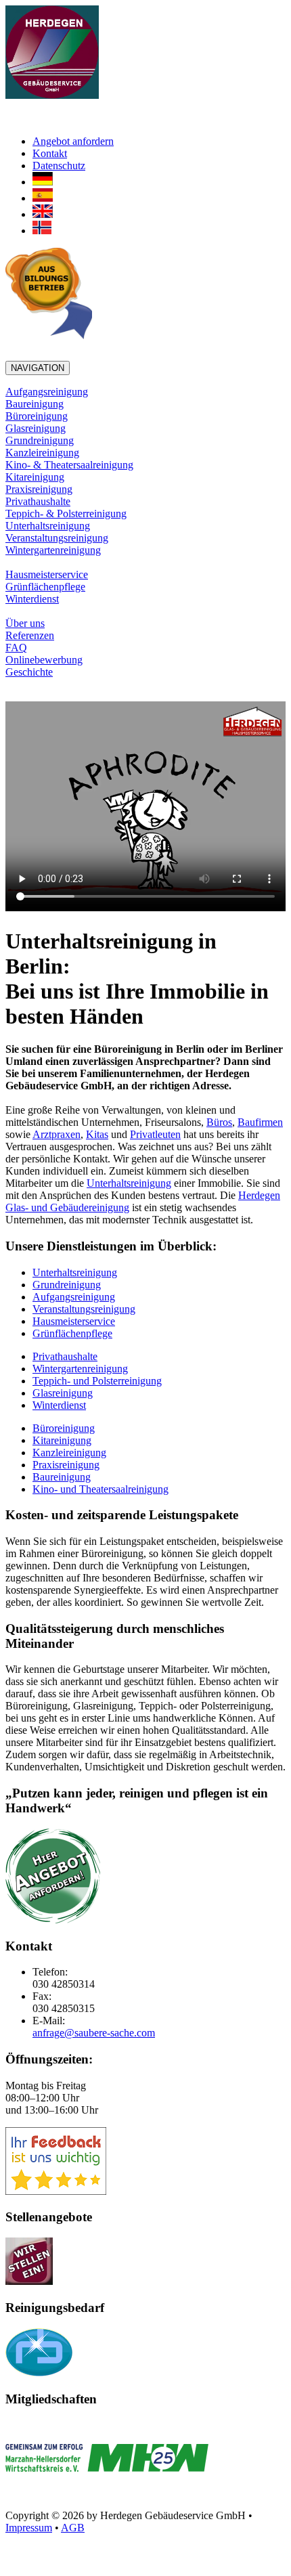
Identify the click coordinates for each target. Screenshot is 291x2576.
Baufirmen (260, 1122)
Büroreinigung (37, 416)
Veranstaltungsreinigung (57, 538)
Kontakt (50, 153)
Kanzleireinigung (42, 453)
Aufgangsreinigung (47, 392)
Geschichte (29, 672)
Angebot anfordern (73, 141)
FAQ (16, 648)
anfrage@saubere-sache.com (94, 2033)
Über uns (25, 623)
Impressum (29, 2528)
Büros (219, 1122)
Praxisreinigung (39, 489)
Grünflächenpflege (45, 587)
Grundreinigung (40, 440)
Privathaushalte (38, 501)
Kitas (97, 1134)
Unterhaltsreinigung (48, 526)
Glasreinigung (36, 428)
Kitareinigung (35, 477)
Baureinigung (35, 404)
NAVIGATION (38, 368)
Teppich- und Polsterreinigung (97, 1381)
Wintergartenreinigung (53, 550)
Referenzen (30, 635)
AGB (73, 2528)
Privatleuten (155, 1134)
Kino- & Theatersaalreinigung (69, 465)
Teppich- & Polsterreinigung (66, 514)
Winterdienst (32, 599)
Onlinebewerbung (44, 660)
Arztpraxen (57, 1134)
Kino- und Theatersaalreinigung (100, 1489)
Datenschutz (59, 166)
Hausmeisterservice (47, 574)
